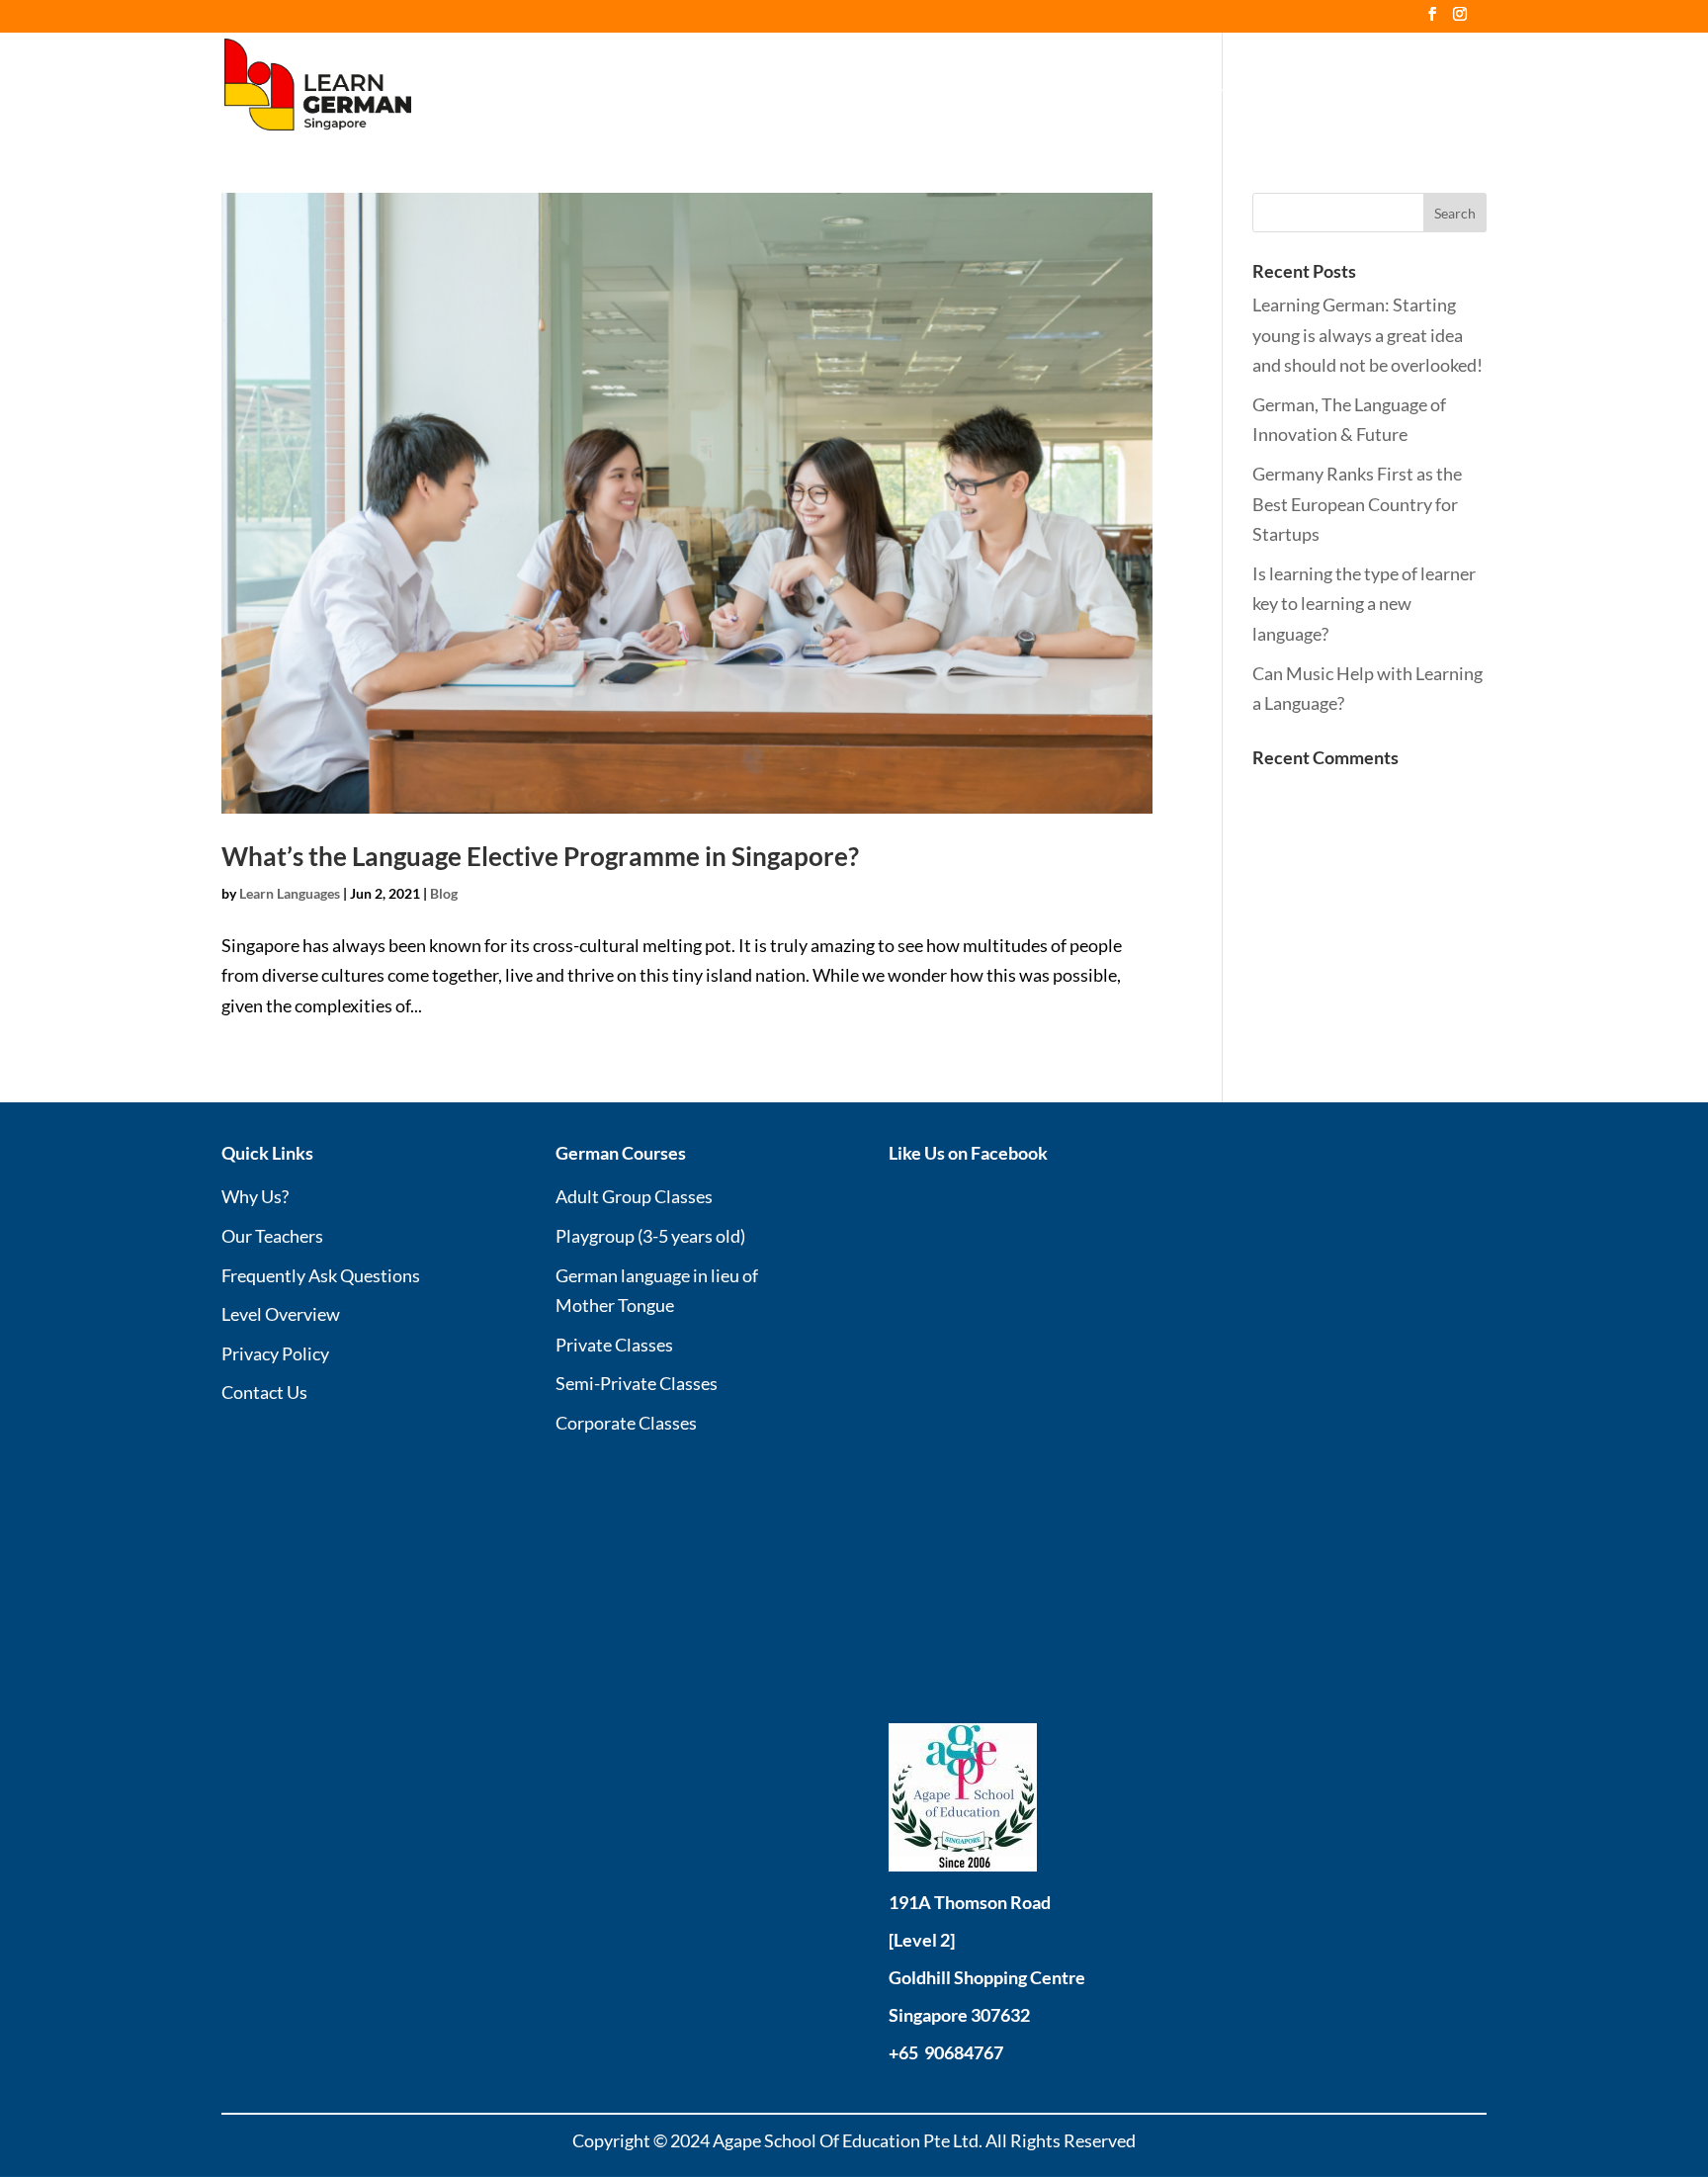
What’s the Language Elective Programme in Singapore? (540, 856)
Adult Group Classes (634, 1196)
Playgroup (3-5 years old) (650, 1236)
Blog (1368, 86)
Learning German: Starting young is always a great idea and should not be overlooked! (1367, 335)
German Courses (1111, 86)
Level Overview (1272, 86)
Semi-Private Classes (637, 1383)
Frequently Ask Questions (321, 1275)
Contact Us (1448, 86)
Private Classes (614, 1345)
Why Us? (875, 86)
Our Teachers (979, 86)
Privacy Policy (275, 1353)
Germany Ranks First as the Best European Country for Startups (1357, 504)
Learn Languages (290, 893)
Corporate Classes (626, 1423)
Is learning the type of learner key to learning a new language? (1364, 604)
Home (797, 86)
